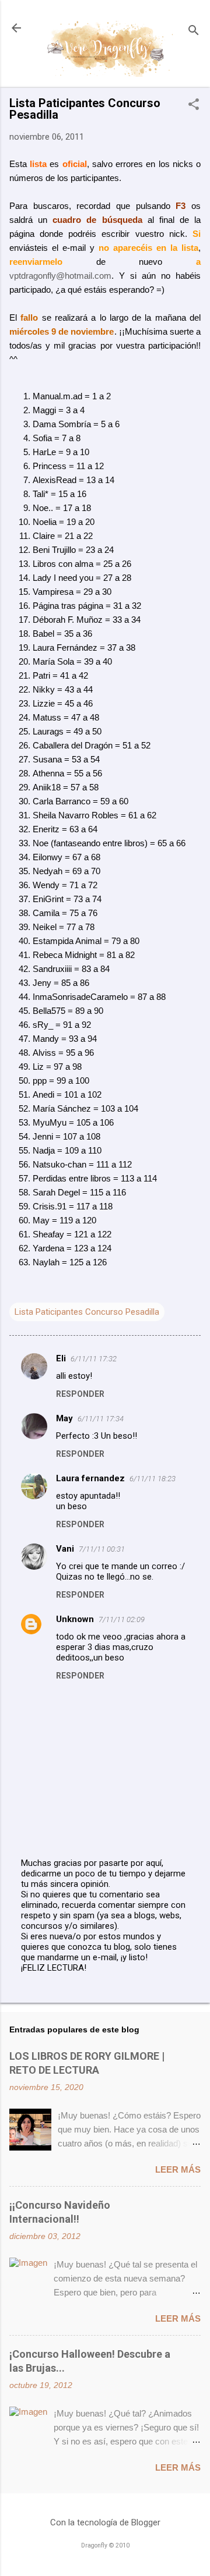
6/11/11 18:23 (153, 1479)
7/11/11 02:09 (122, 1619)
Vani (65, 1549)
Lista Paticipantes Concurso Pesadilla (87, 1312)
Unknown (75, 1619)
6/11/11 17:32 (94, 1359)
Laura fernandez (90, 1478)
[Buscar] (194, 32)
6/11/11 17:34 (101, 1419)
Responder (80, 1394)
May (64, 1418)
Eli (61, 1358)
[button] (194, 105)
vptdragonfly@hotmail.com (60, 276)
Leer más (178, 2169)
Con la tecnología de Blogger (105, 2522)
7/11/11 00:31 (102, 1549)
